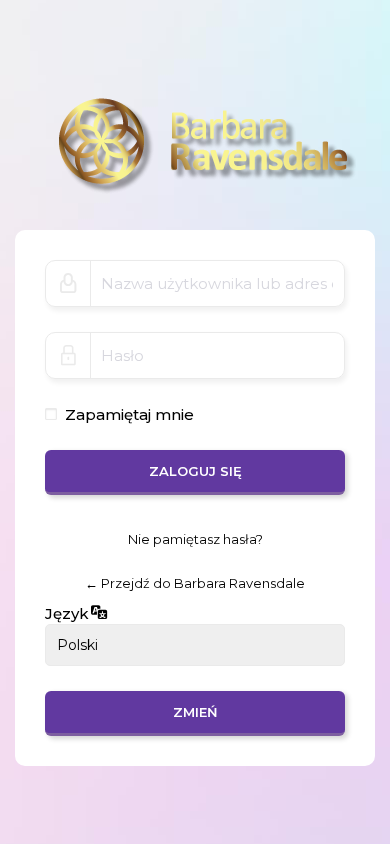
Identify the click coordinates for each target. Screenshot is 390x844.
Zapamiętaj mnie (129, 414)
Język (67, 613)
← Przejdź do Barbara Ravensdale (195, 583)
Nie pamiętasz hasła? (195, 539)
